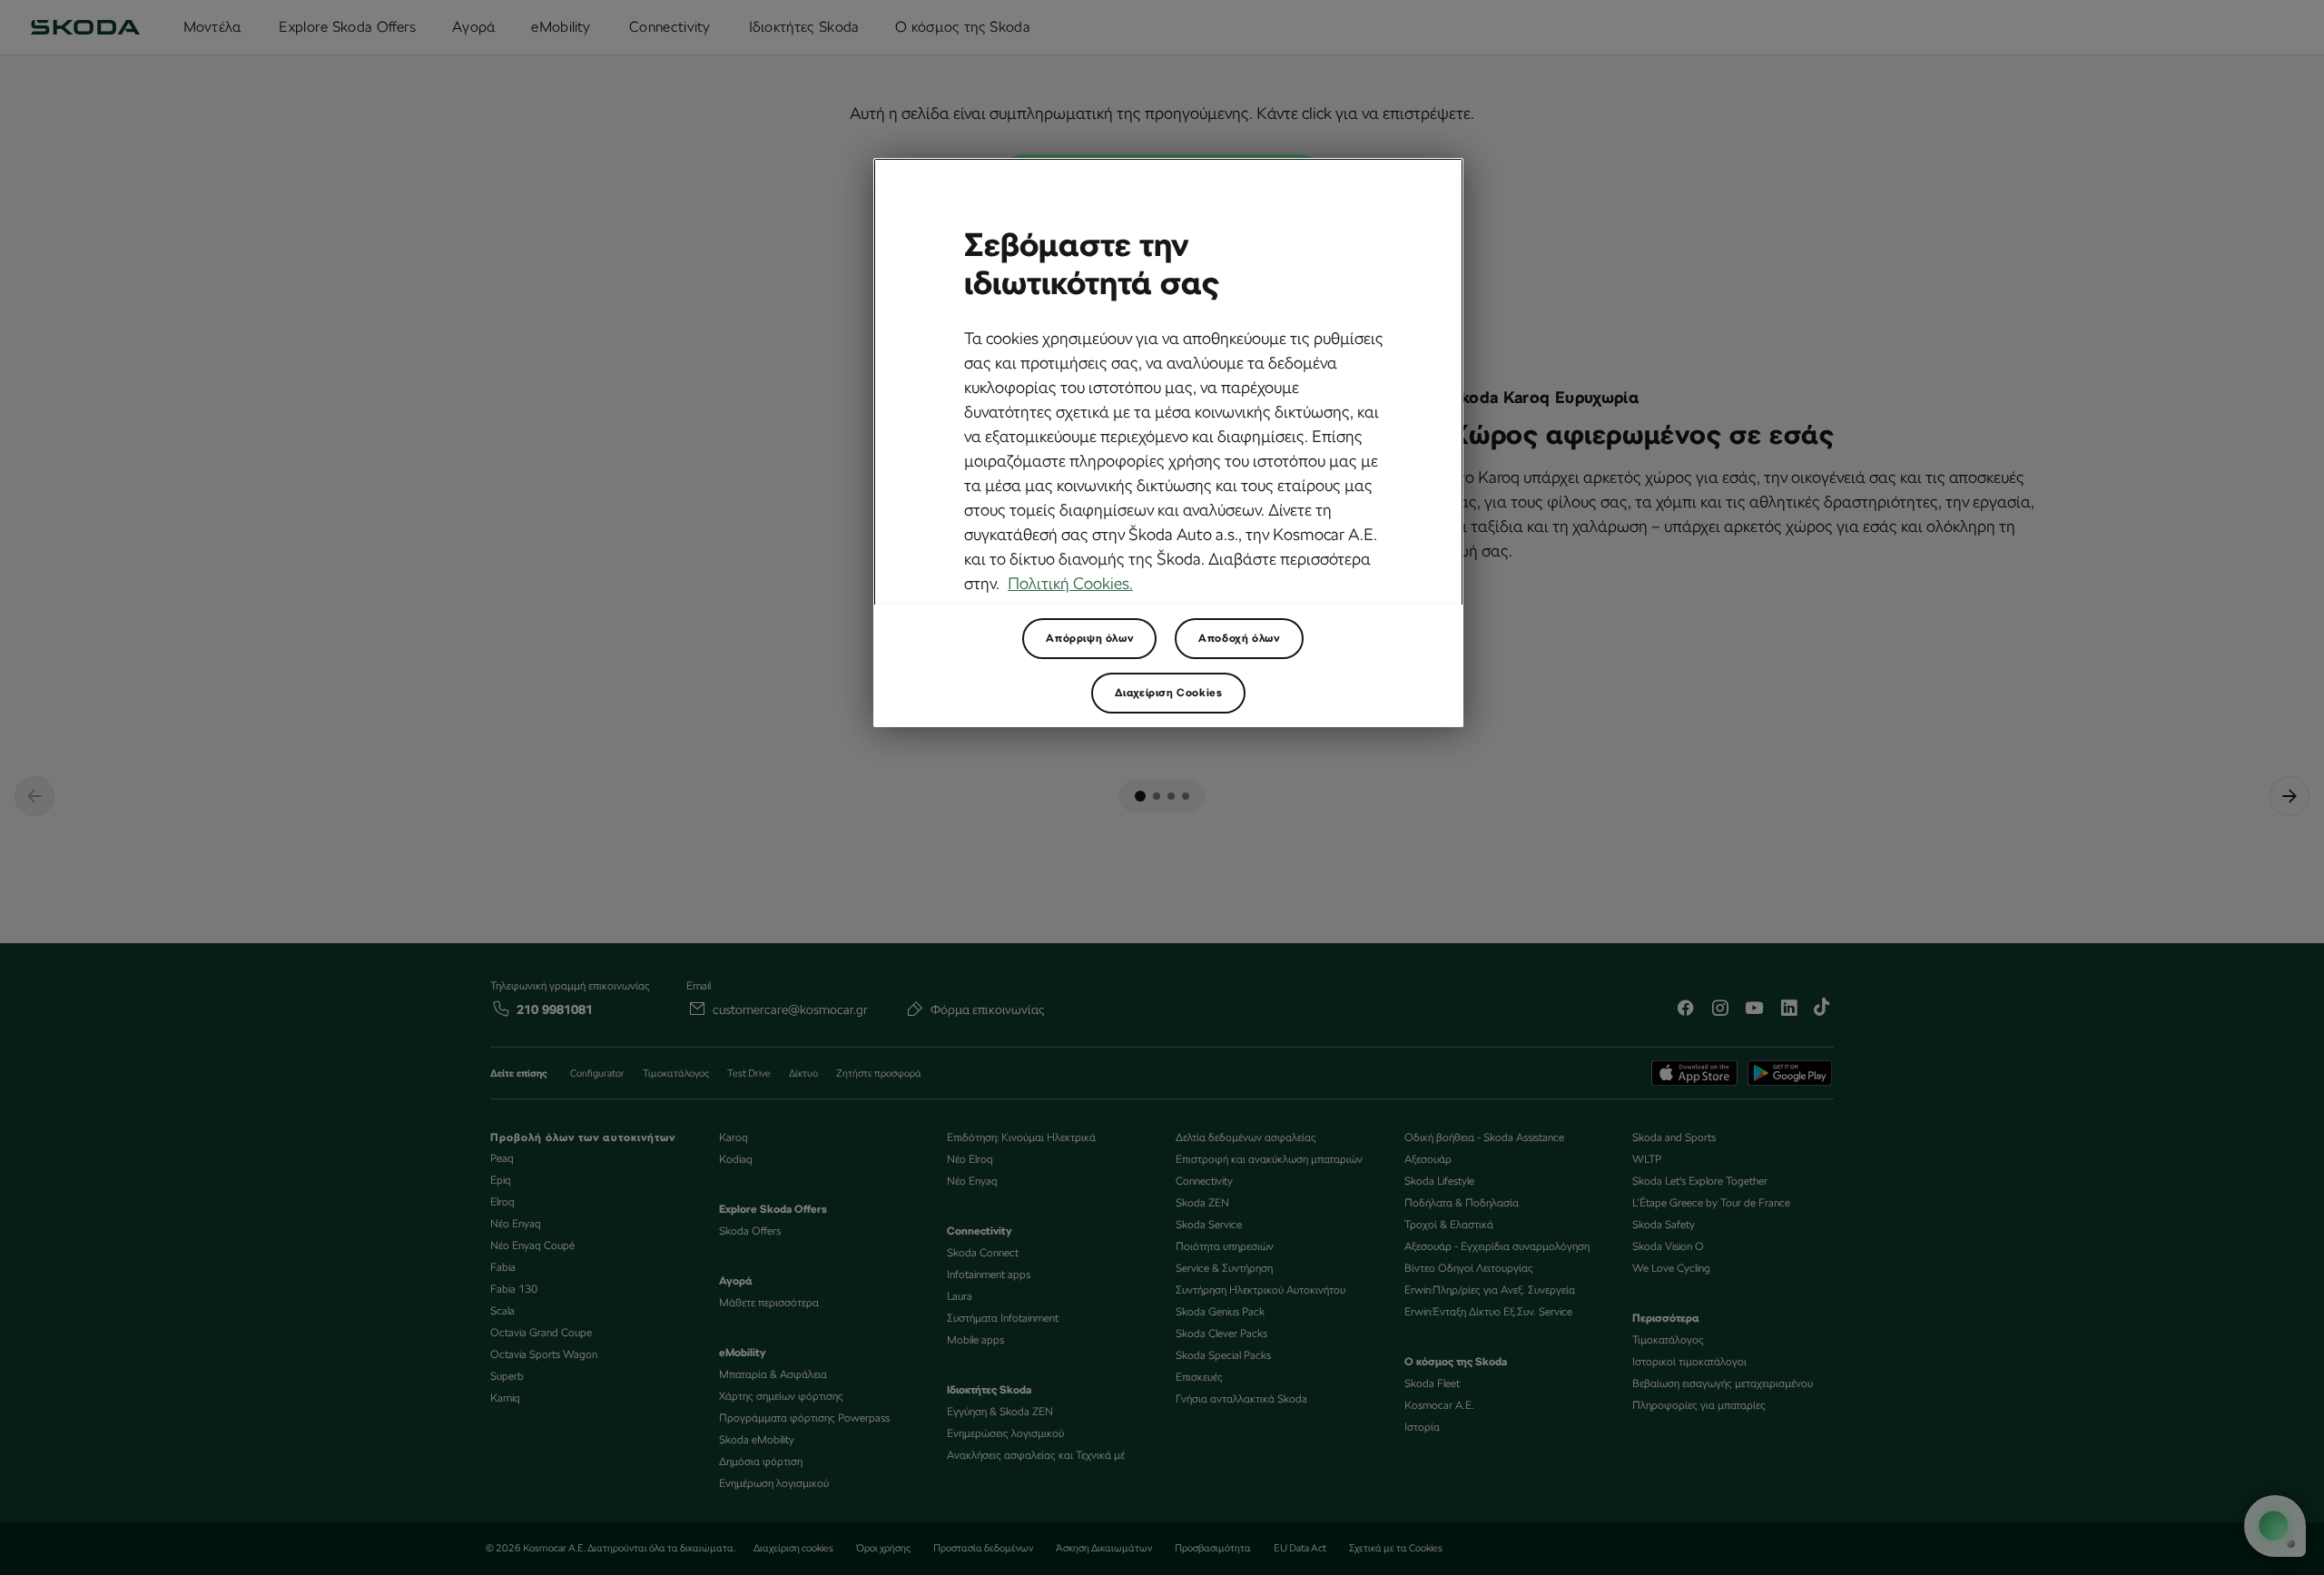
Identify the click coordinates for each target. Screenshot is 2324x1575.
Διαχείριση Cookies (1169, 693)
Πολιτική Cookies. (1070, 583)
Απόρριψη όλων (1089, 638)
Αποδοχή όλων (1239, 638)
